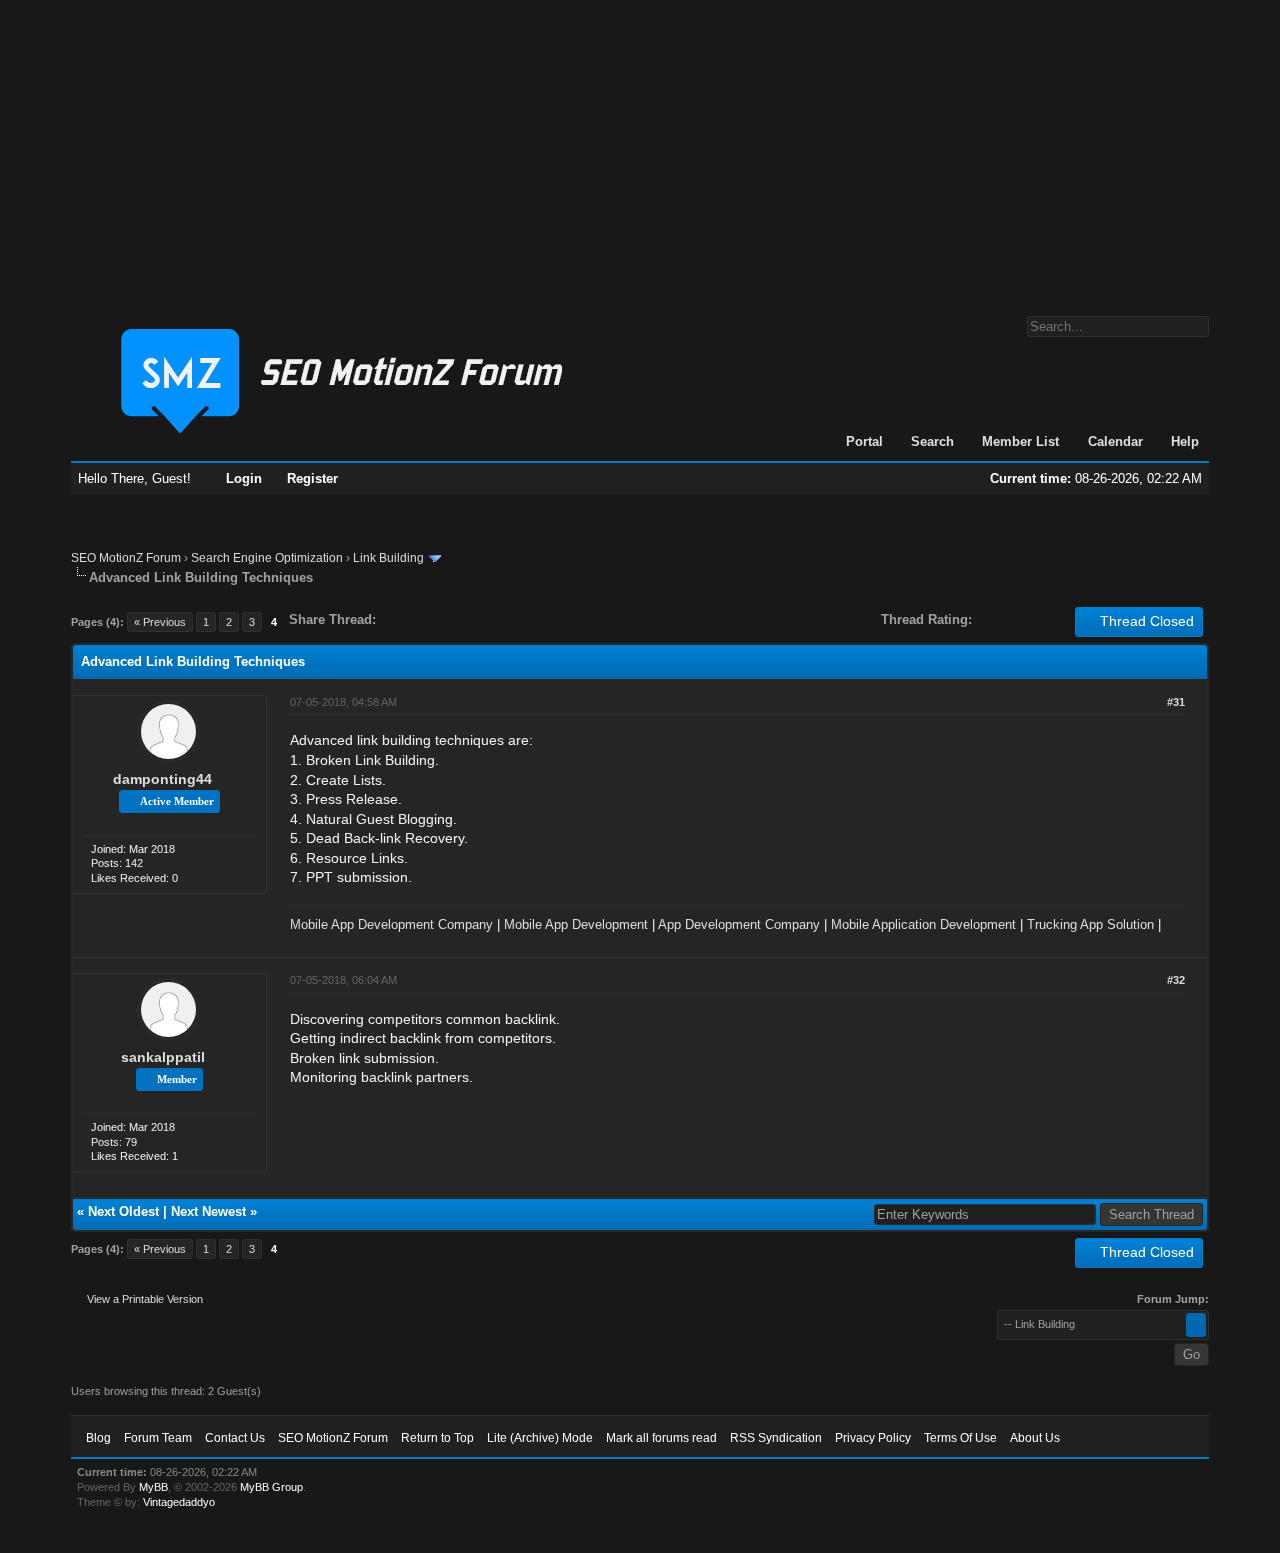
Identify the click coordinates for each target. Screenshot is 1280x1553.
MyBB (153, 1487)
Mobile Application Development (923, 924)
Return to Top (437, 1438)
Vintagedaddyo (179, 1502)
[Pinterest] (471, 619)
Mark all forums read (661, 1438)
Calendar (1115, 441)
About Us (1035, 1438)
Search (932, 441)
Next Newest (208, 1211)
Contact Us (235, 1438)
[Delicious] (437, 619)
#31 (1176, 702)
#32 (1176, 980)
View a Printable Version (145, 1299)
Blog (98, 1438)
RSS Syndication (776, 1438)
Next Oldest (123, 1211)
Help (1185, 441)
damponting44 (162, 779)
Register (312, 478)
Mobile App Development (576, 924)
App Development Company (739, 924)
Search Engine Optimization (267, 558)
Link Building (388, 558)
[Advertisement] (640, 148)
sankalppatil (163, 1057)
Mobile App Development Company (391, 924)
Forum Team (158, 1438)
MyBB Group (271, 1487)
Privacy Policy (873, 1438)
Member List (1020, 441)
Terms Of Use (960, 1438)
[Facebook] (395, 619)
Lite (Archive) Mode (540, 1438)
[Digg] (423, 619)
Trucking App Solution (1090, 924)
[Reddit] (451, 619)
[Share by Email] (485, 619)
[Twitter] (409, 619)
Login (244, 478)
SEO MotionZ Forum (126, 558)
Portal (864, 441)
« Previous (160, 622)
